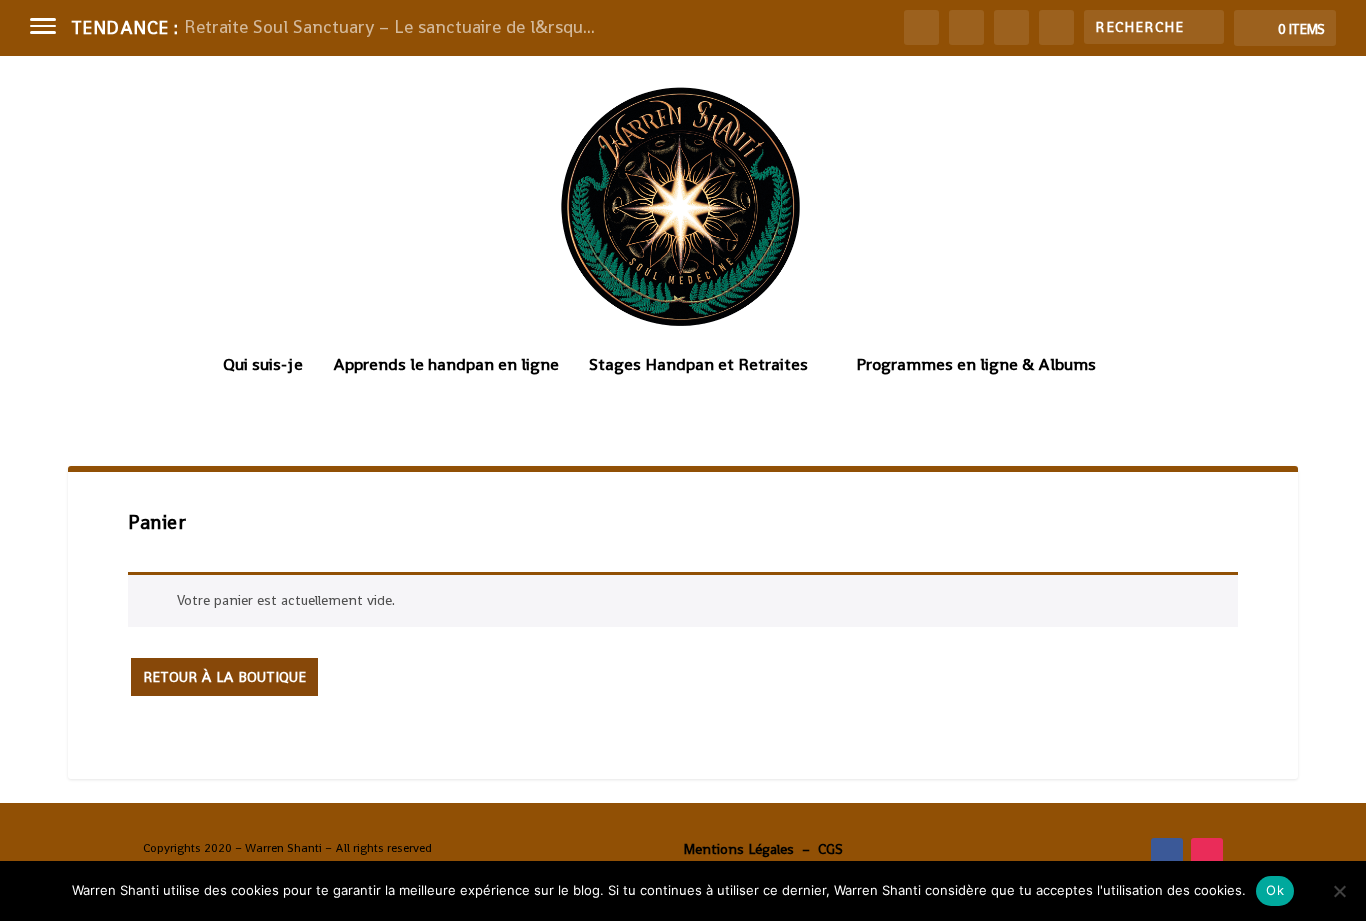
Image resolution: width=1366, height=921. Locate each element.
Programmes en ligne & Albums (976, 365)
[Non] (1339, 891)
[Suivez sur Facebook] (1167, 854)
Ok (1275, 890)
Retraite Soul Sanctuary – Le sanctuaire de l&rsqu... (389, 26)
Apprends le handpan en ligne (446, 365)
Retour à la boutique (224, 677)
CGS (830, 849)
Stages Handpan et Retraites (698, 365)
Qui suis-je (263, 365)
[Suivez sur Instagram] (1207, 854)
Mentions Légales (738, 849)
